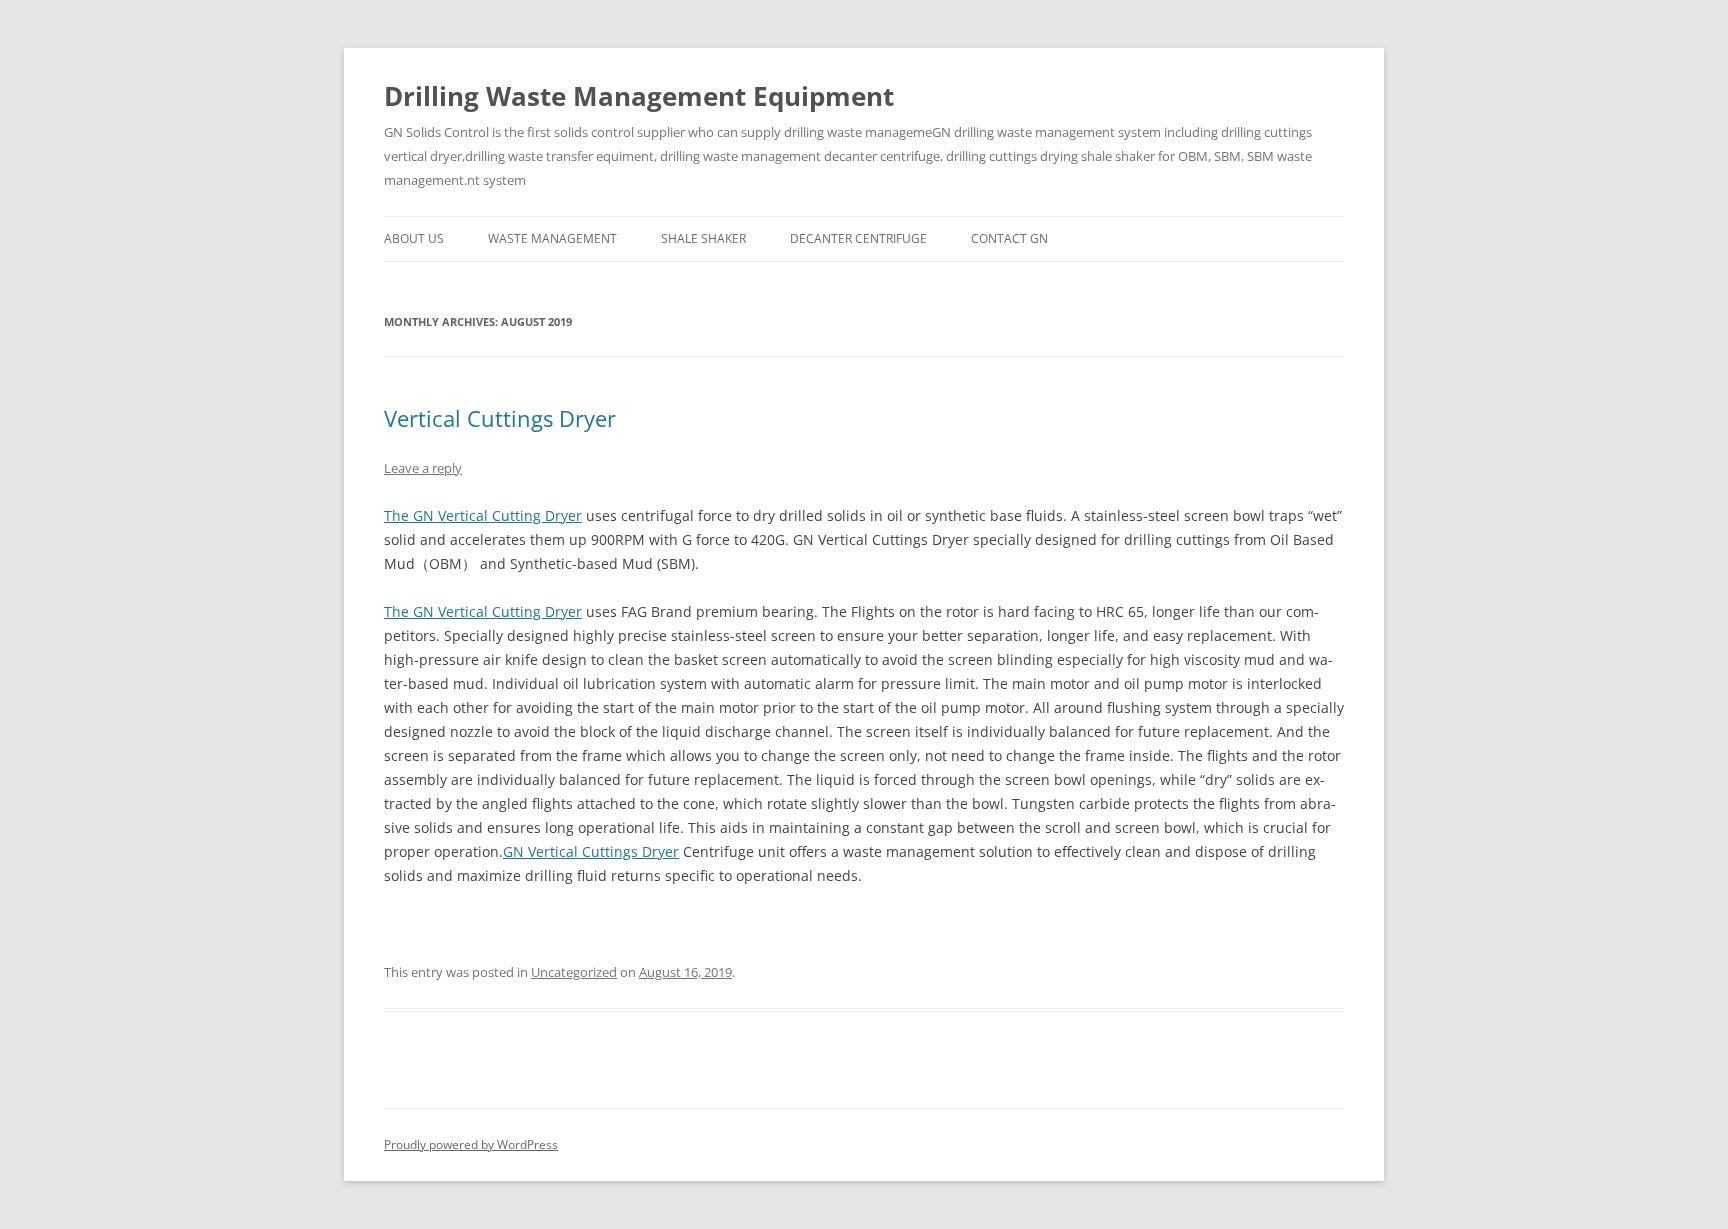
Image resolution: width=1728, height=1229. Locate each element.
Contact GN (1009, 238)
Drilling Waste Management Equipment (639, 96)
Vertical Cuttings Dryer (500, 418)
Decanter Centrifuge (858, 238)
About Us (414, 238)
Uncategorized (574, 972)
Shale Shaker (703, 238)
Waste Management (552, 238)
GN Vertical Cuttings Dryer (591, 851)
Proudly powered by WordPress (471, 1144)
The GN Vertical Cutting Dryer (483, 515)
